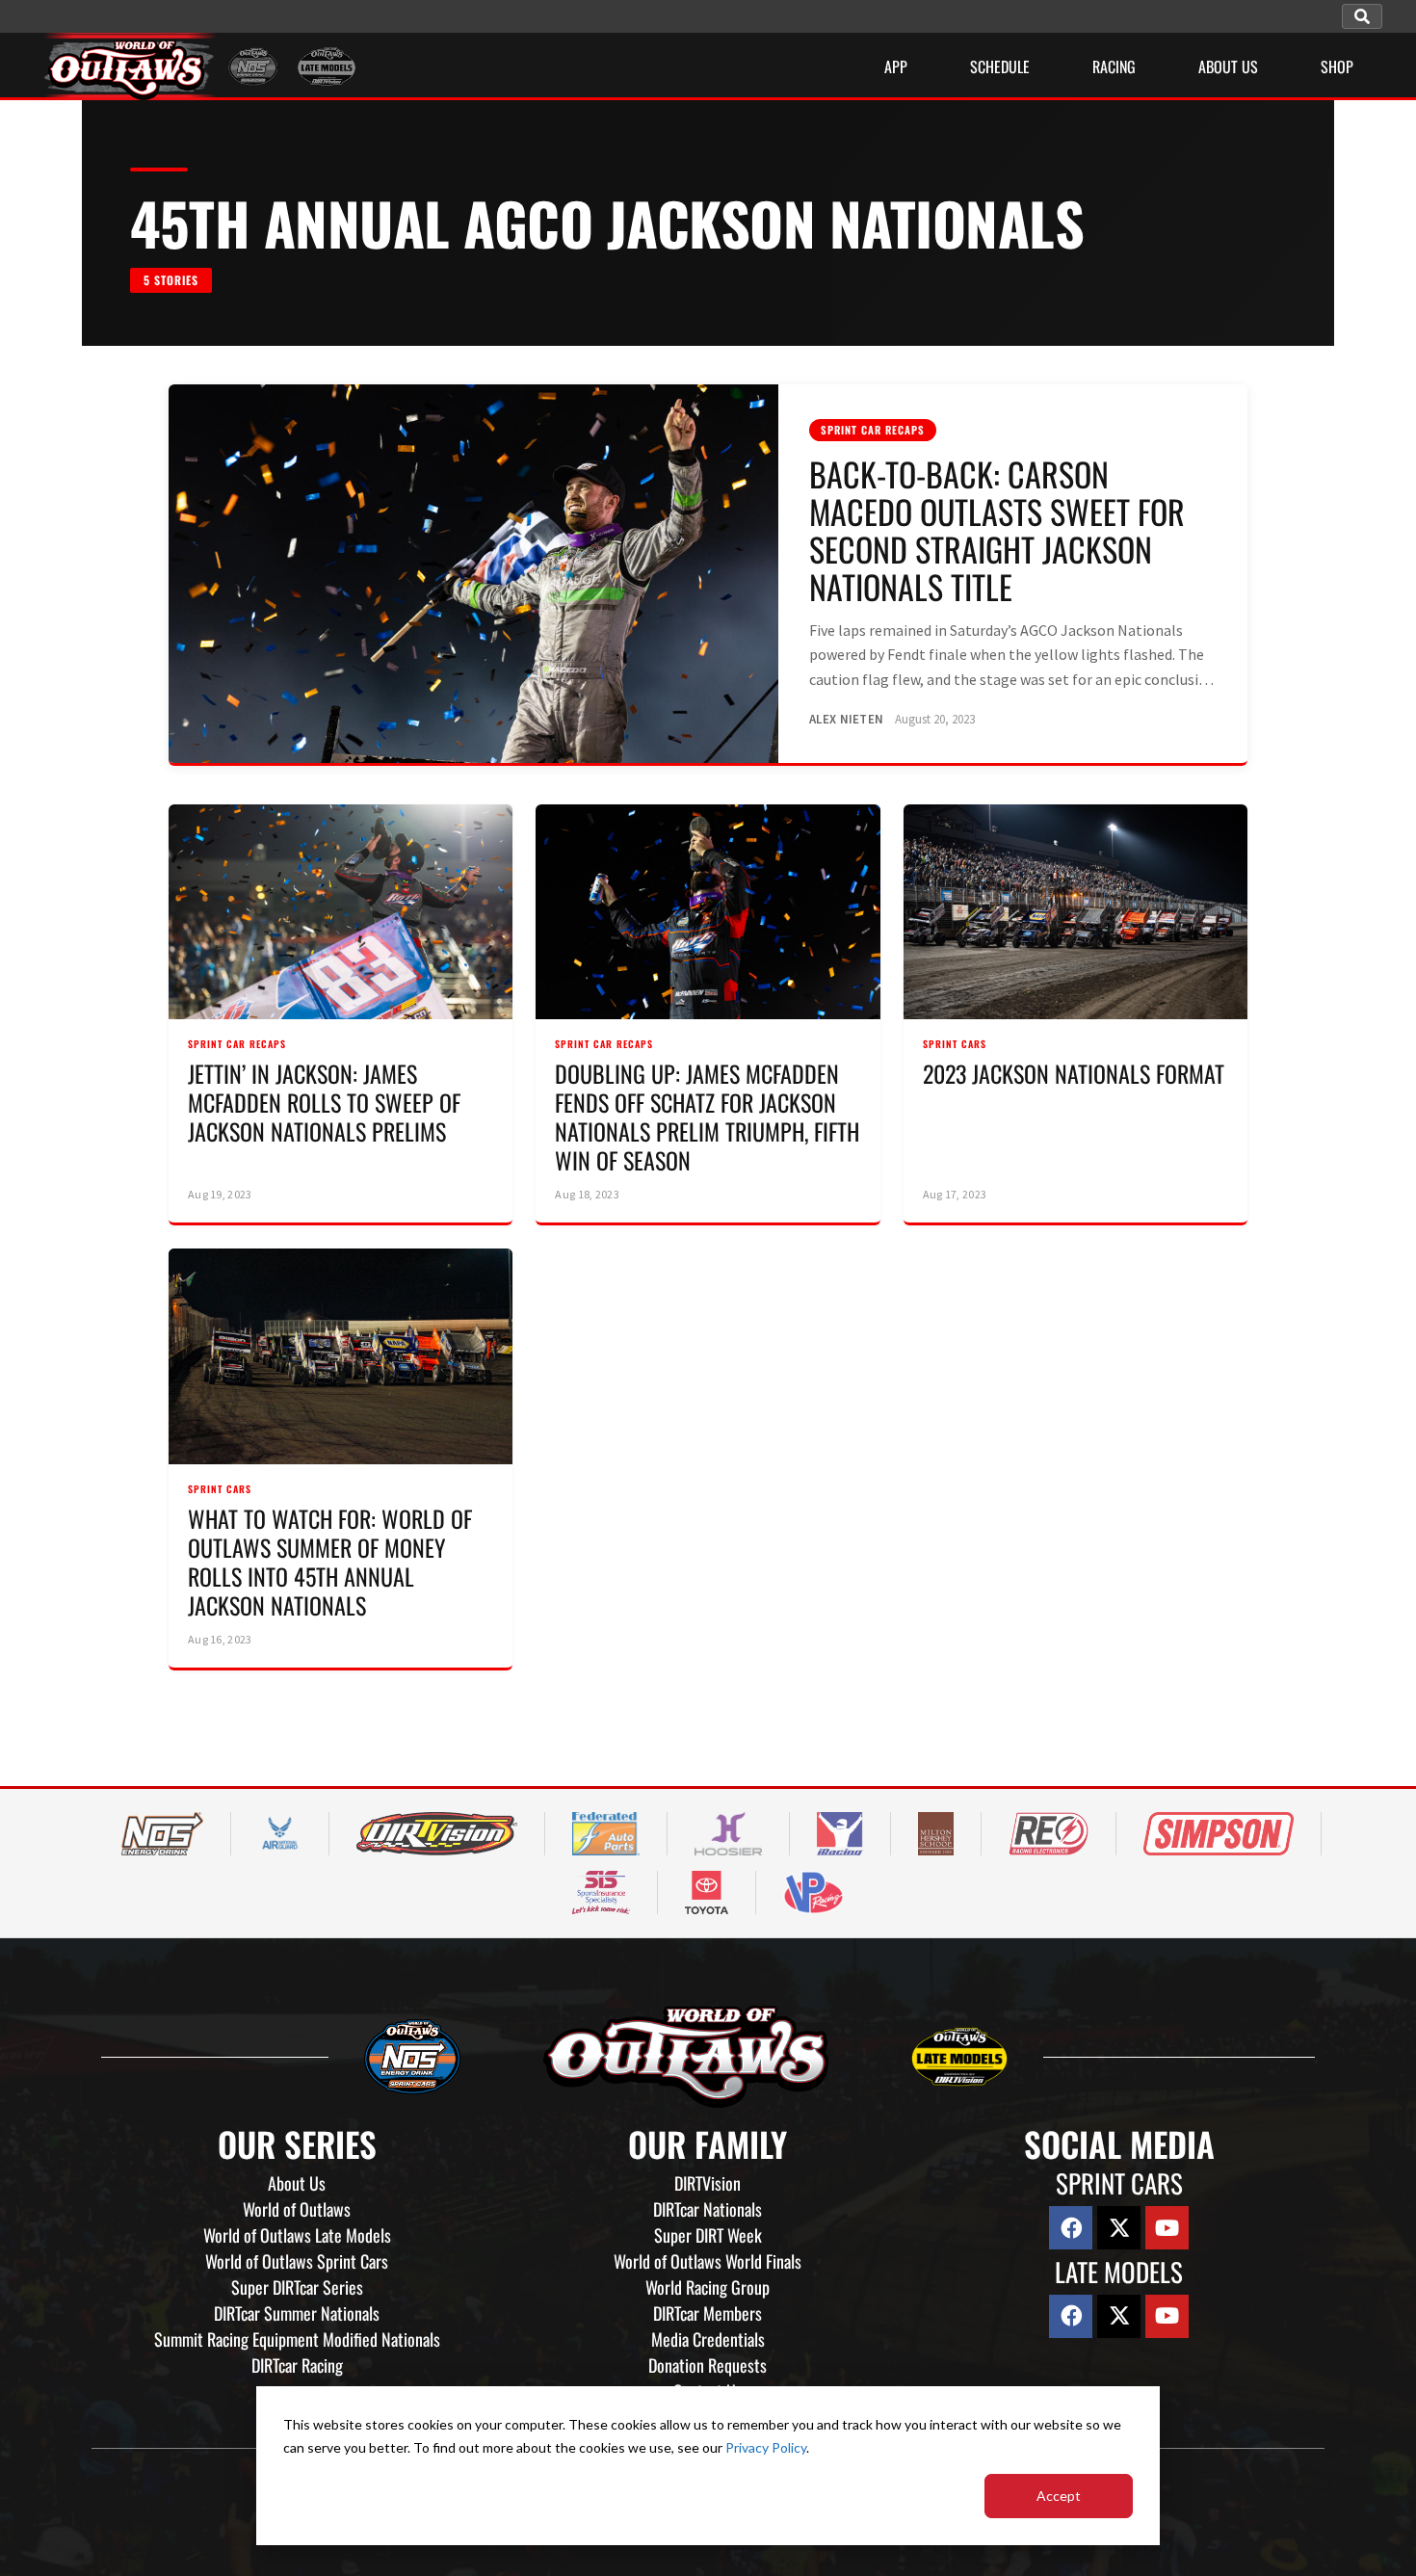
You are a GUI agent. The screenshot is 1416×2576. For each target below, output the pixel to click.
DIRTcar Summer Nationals (297, 2313)
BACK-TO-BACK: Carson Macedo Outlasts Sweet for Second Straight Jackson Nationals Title (997, 530)
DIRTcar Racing (297, 2365)
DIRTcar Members (708, 2313)
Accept (1059, 2496)
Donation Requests (708, 2365)
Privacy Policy (766, 2447)
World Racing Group (708, 2287)
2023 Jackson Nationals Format (1074, 1073)
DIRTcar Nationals (708, 2209)
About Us (297, 2183)
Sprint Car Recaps (873, 430)
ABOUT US (1228, 66)
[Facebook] (1071, 2228)
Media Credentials (708, 2339)
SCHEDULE (1000, 66)
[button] (1362, 16)
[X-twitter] (1119, 2228)
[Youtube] (1167, 2228)
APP (896, 66)
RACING (1114, 66)
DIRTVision (708, 2183)
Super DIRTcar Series (297, 2287)
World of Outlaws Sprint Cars (297, 2261)
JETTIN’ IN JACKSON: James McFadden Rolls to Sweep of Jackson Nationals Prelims (324, 1102)
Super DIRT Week (708, 2235)
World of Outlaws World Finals (708, 2261)
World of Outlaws (297, 2209)
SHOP (1337, 66)
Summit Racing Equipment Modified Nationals (297, 2339)
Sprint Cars (955, 1044)
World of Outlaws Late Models (297, 2235)
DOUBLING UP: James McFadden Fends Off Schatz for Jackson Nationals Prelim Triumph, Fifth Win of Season (707, 1117)
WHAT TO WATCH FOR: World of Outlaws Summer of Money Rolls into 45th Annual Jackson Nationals (330, 1562)
